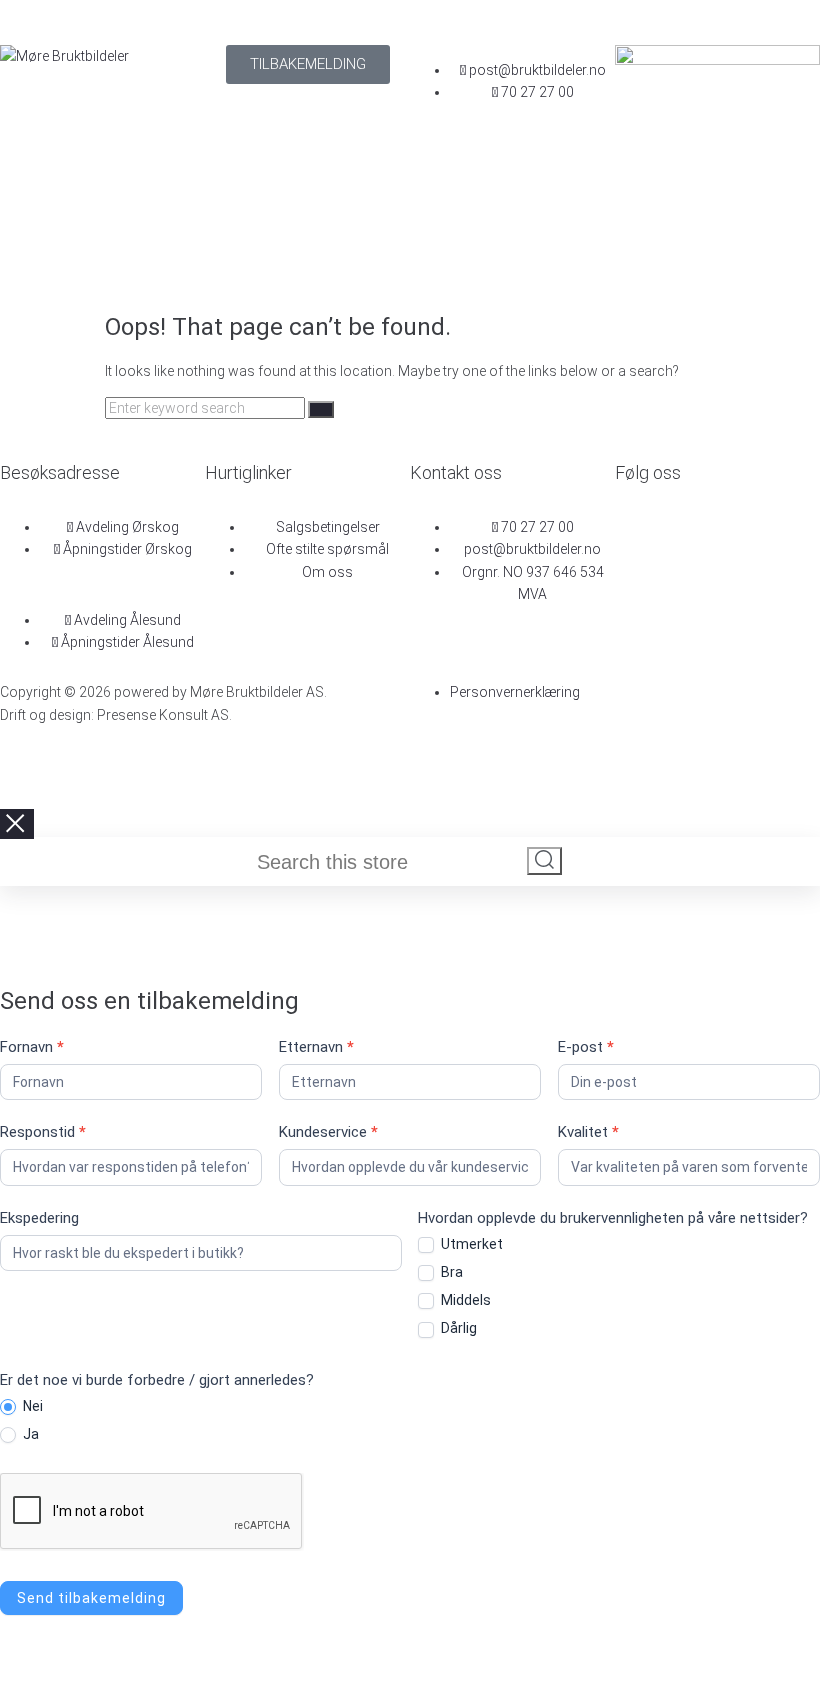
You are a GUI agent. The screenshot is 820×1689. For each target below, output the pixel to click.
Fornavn (32, 1047)
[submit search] (544, 861)
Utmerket (470, 1244)
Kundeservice (328, 1132)
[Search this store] (391, 864)
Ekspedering (39, 1218)
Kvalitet (588, 1132)
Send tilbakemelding (91, 1598)
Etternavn (316, 1047)
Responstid (43, 1132)
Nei (31, 1406)
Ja (29, 1434)
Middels (464, 1300)
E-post (586, 1047)
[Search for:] (206, 408)
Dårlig (457, 1328)
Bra (450, 1272)
